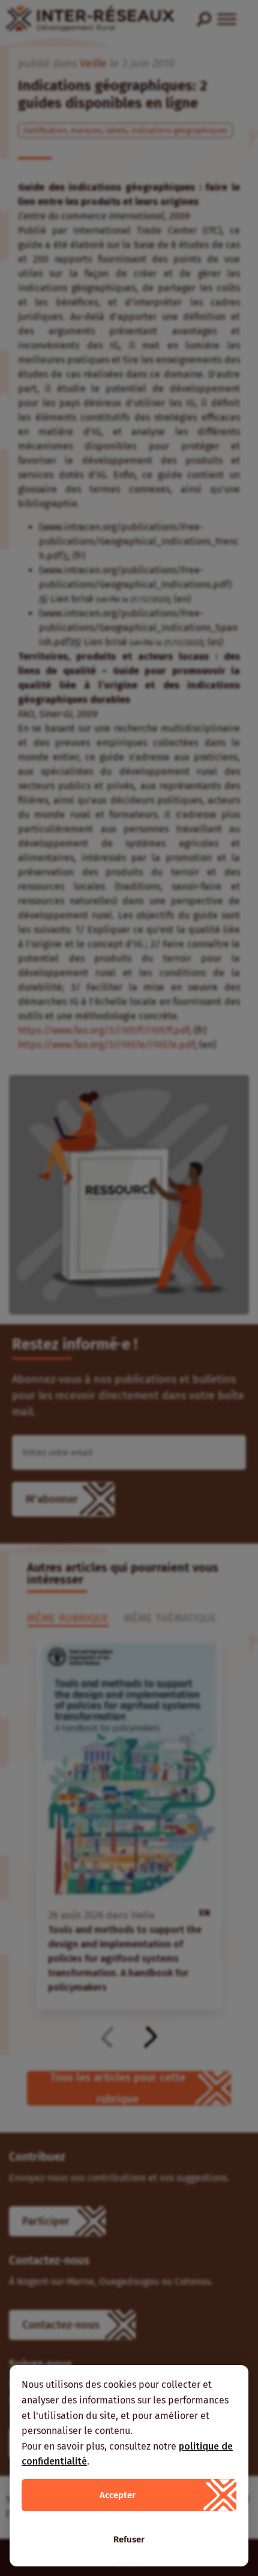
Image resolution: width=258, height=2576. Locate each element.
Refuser (129, 2539)
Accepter (118, 2495)
